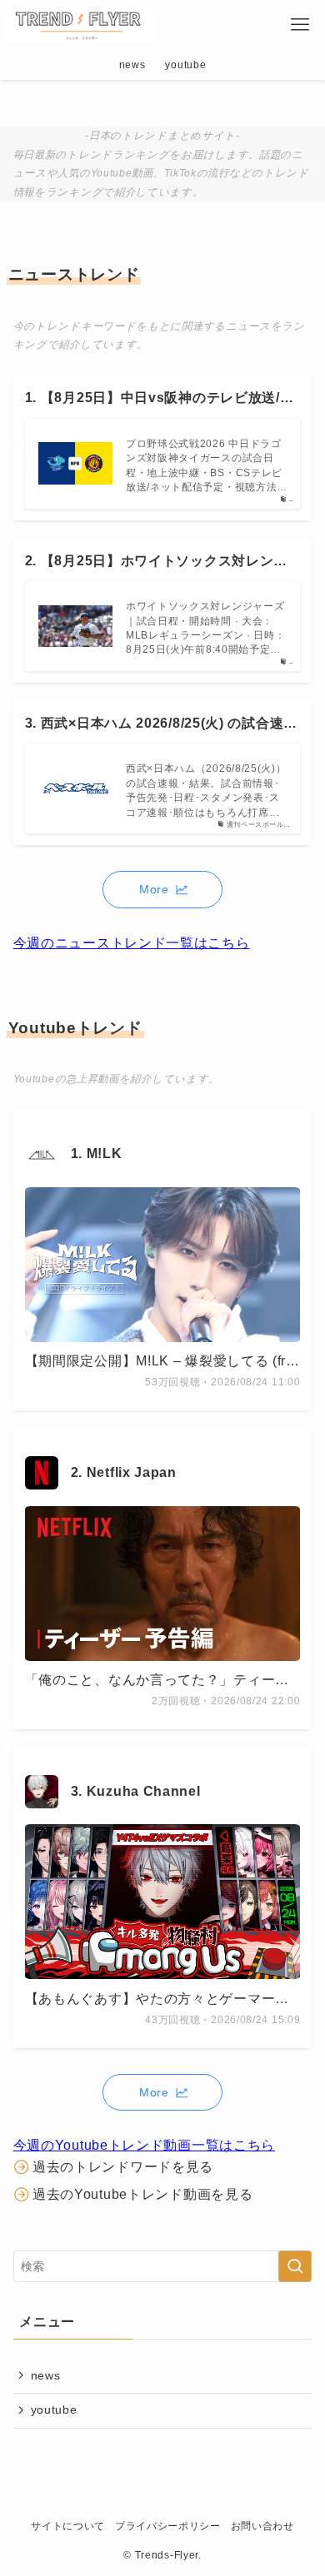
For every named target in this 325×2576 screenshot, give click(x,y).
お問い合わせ (262, 2526)
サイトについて (68, 2526)
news (46, 2375)
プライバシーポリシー (168, 2526)
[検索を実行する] (295, 2266)
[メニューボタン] (300, 25)
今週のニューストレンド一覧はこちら (132, 943)
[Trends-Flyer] (81, 25)
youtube (54, 2409)
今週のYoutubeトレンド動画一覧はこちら (144, 2145)
